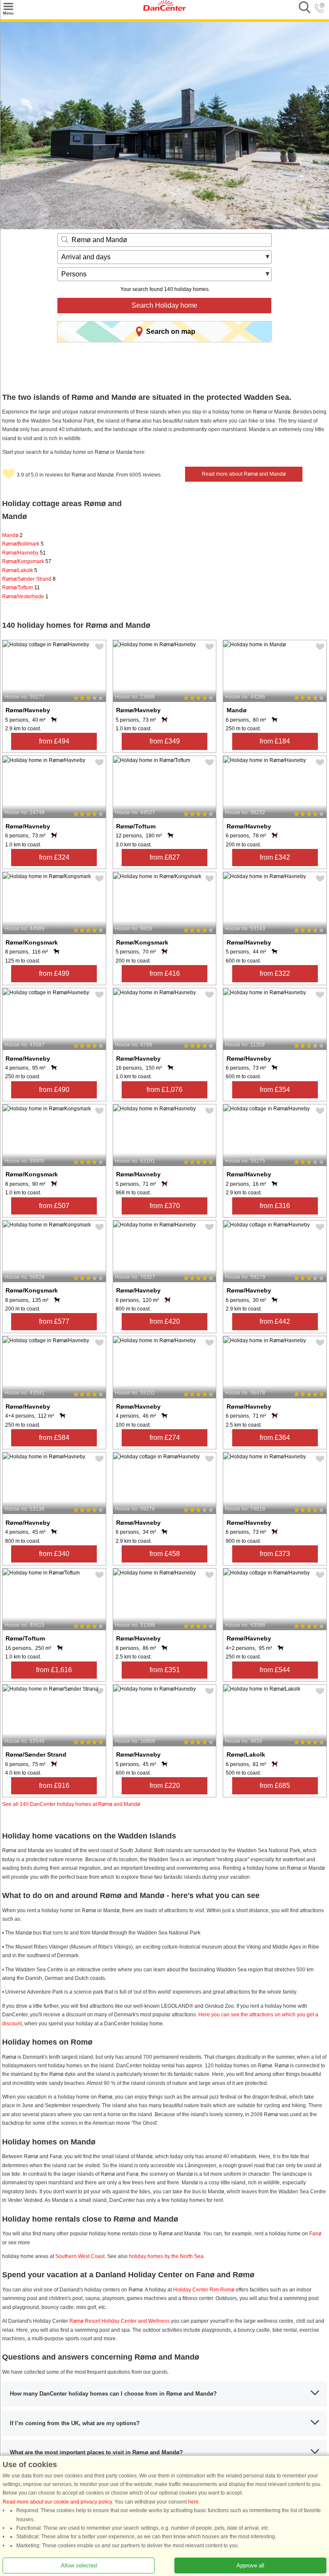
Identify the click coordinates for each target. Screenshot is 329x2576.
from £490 (54, 1090)
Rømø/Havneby (24, 553)
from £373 (275, 1554)
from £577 (54, 1321)
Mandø (12, 535)
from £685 (275, 1786)
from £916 (54, 1786)
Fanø (315, 2234)
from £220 (165, 1786)
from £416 (165, 973)
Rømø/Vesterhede (25, 597)
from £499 (54, 973)
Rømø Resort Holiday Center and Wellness (120, 2321)
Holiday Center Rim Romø (204, 2290)
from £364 (275, 1438)
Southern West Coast (80, 2256)
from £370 (165, 1206)
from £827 (165, 857)
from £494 (54, 741)
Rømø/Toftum (21, 588)
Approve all (250, 2566)
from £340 (54, 1554)
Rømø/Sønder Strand (29, 579)
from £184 (275, 741)
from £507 (54, 1206)
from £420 (165, 1321)
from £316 (275, 1206)
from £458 (165, 1554)
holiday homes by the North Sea (166, 2256)
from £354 (275, 1090)
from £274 (165, 1438)
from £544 (275, 1670)
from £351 (165, 1670)
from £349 (165, 741)
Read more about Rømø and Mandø (244, 474)
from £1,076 (164, 1090)
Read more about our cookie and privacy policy (57, 2502)
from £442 (275, 1321)
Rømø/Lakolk (20, 570)
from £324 (54, 857)
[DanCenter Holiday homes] (164, 9)
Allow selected (79, 2566)
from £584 (54, 1438)
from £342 (275, 857)
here (193, 2502)
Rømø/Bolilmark (23, 544)
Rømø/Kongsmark (27, 561)
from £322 (275, 973)
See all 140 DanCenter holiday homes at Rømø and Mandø (71, 1804)
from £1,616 (54, 1670)
